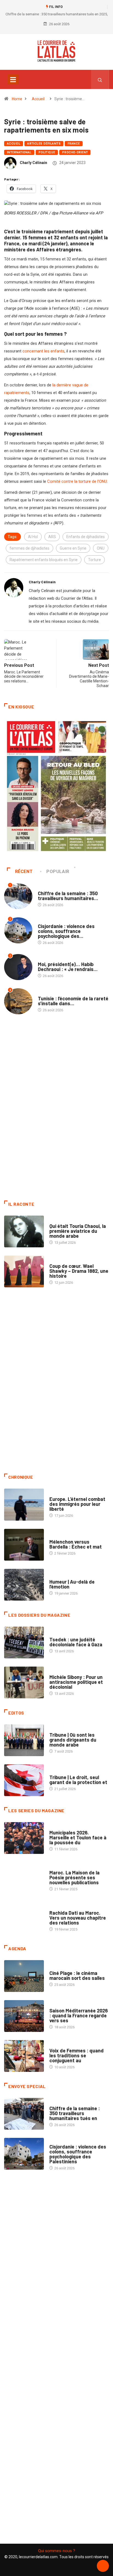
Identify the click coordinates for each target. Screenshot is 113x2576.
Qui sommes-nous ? (57, 2551)
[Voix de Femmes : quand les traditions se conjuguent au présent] (24, 2056)
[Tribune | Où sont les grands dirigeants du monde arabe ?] (24, 1740)
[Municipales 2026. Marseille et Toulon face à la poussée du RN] (24, 1838)
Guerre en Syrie (73, 548)
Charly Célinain (33, 163)
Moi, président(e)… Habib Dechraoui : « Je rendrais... (68, 967)
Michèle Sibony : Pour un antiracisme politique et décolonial (76, 1682)
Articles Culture (65, 1221)
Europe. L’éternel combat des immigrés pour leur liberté (77, 1504)
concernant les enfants (43, 351)
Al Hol (33, 537)
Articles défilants (44, 144)
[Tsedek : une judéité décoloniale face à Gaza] (24, 1642)
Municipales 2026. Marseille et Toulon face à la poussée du (78, 1837)
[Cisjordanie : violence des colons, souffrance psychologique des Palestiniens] (24, 2154)
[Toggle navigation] (13, 79)
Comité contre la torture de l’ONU (77, 481)
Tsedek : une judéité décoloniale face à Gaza (76, 1642)
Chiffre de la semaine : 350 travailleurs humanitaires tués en (75, 2113)
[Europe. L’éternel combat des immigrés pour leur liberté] (24, 1504)
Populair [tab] (58, 871)
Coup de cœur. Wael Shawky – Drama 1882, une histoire (79, 1271)
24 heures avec (62, 1907)
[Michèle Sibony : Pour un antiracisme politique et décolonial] (24, 1682)
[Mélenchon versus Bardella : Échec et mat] (24, 1545)
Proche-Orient (75, 152)
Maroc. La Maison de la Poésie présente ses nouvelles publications (74, 1877)
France (74, 144)
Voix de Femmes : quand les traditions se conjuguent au (77, 2055)
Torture (94, 560)
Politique (47, 152)
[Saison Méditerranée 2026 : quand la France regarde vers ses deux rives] (24, 2016)
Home (17, 99)
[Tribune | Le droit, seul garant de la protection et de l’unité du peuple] (24, 1780)
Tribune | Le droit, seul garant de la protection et (78, 1780)
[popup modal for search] (100, 79)
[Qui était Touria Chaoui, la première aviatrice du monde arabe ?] (24, 1231)
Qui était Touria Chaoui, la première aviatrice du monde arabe (78, 1231)
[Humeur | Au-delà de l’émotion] (24, 1585)
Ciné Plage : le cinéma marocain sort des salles (77, 1975)
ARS (52, 537)
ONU (101, 548)
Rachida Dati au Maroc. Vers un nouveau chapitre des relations (78, 1918)
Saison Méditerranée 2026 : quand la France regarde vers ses (79, 2015)
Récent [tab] (24, 871)
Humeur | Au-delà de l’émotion (72, 1584)
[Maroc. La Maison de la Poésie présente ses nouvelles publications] (24, 1878)
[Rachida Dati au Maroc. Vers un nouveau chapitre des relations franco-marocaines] (24, 1918)
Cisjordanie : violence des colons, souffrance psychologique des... (66, 931)
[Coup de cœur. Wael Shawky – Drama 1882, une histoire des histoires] (24, 1271)
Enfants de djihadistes (86, 537)
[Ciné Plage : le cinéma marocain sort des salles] (24, 1976)
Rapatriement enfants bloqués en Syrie (44, 560)
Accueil (38, 99)
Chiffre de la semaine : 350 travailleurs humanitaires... (68, 896)
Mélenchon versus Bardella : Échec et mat (76, 1544)
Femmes (56, 1672)
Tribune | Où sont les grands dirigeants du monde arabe (73, 1740)
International (19, 152)
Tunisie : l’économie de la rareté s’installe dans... (73, 1001)
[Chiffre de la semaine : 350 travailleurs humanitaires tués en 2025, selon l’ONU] (24, 2114)
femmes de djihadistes (29, 548)
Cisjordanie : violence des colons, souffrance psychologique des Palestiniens (78, 2154)
